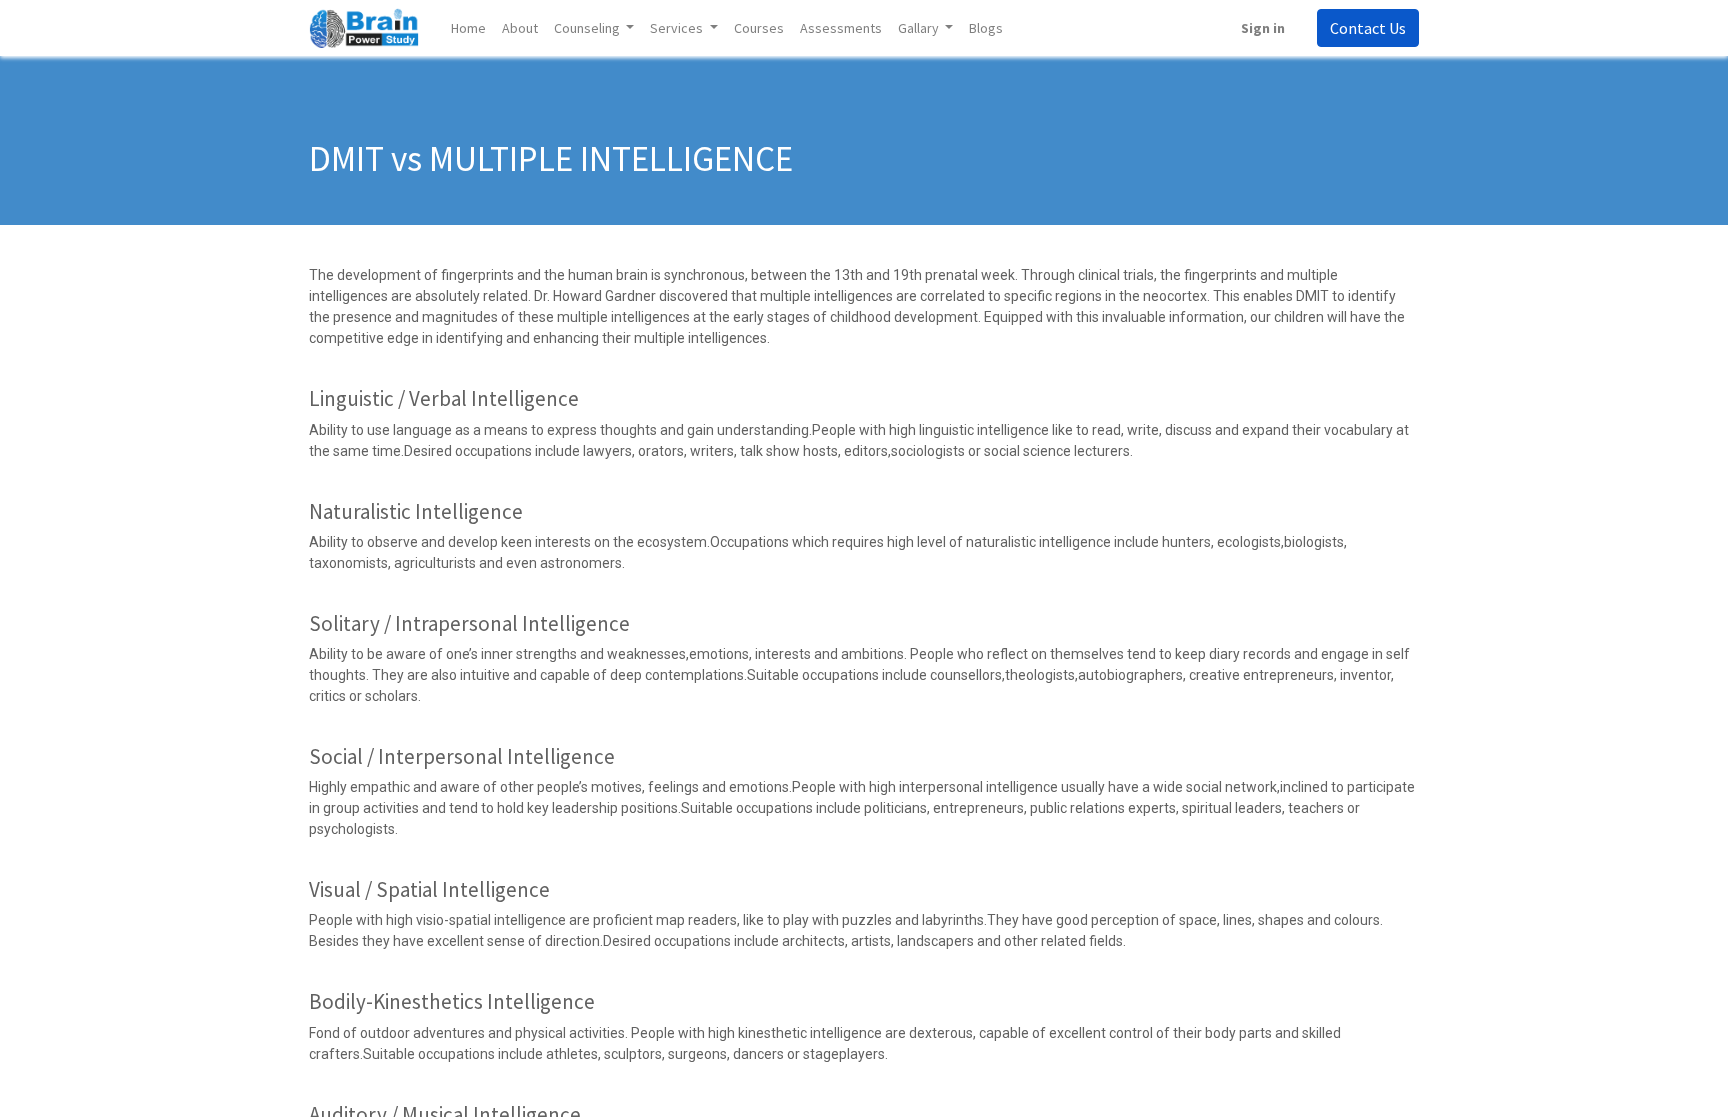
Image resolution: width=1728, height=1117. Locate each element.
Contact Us (1368, 28)
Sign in (1263, 28)
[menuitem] (468, 28)
